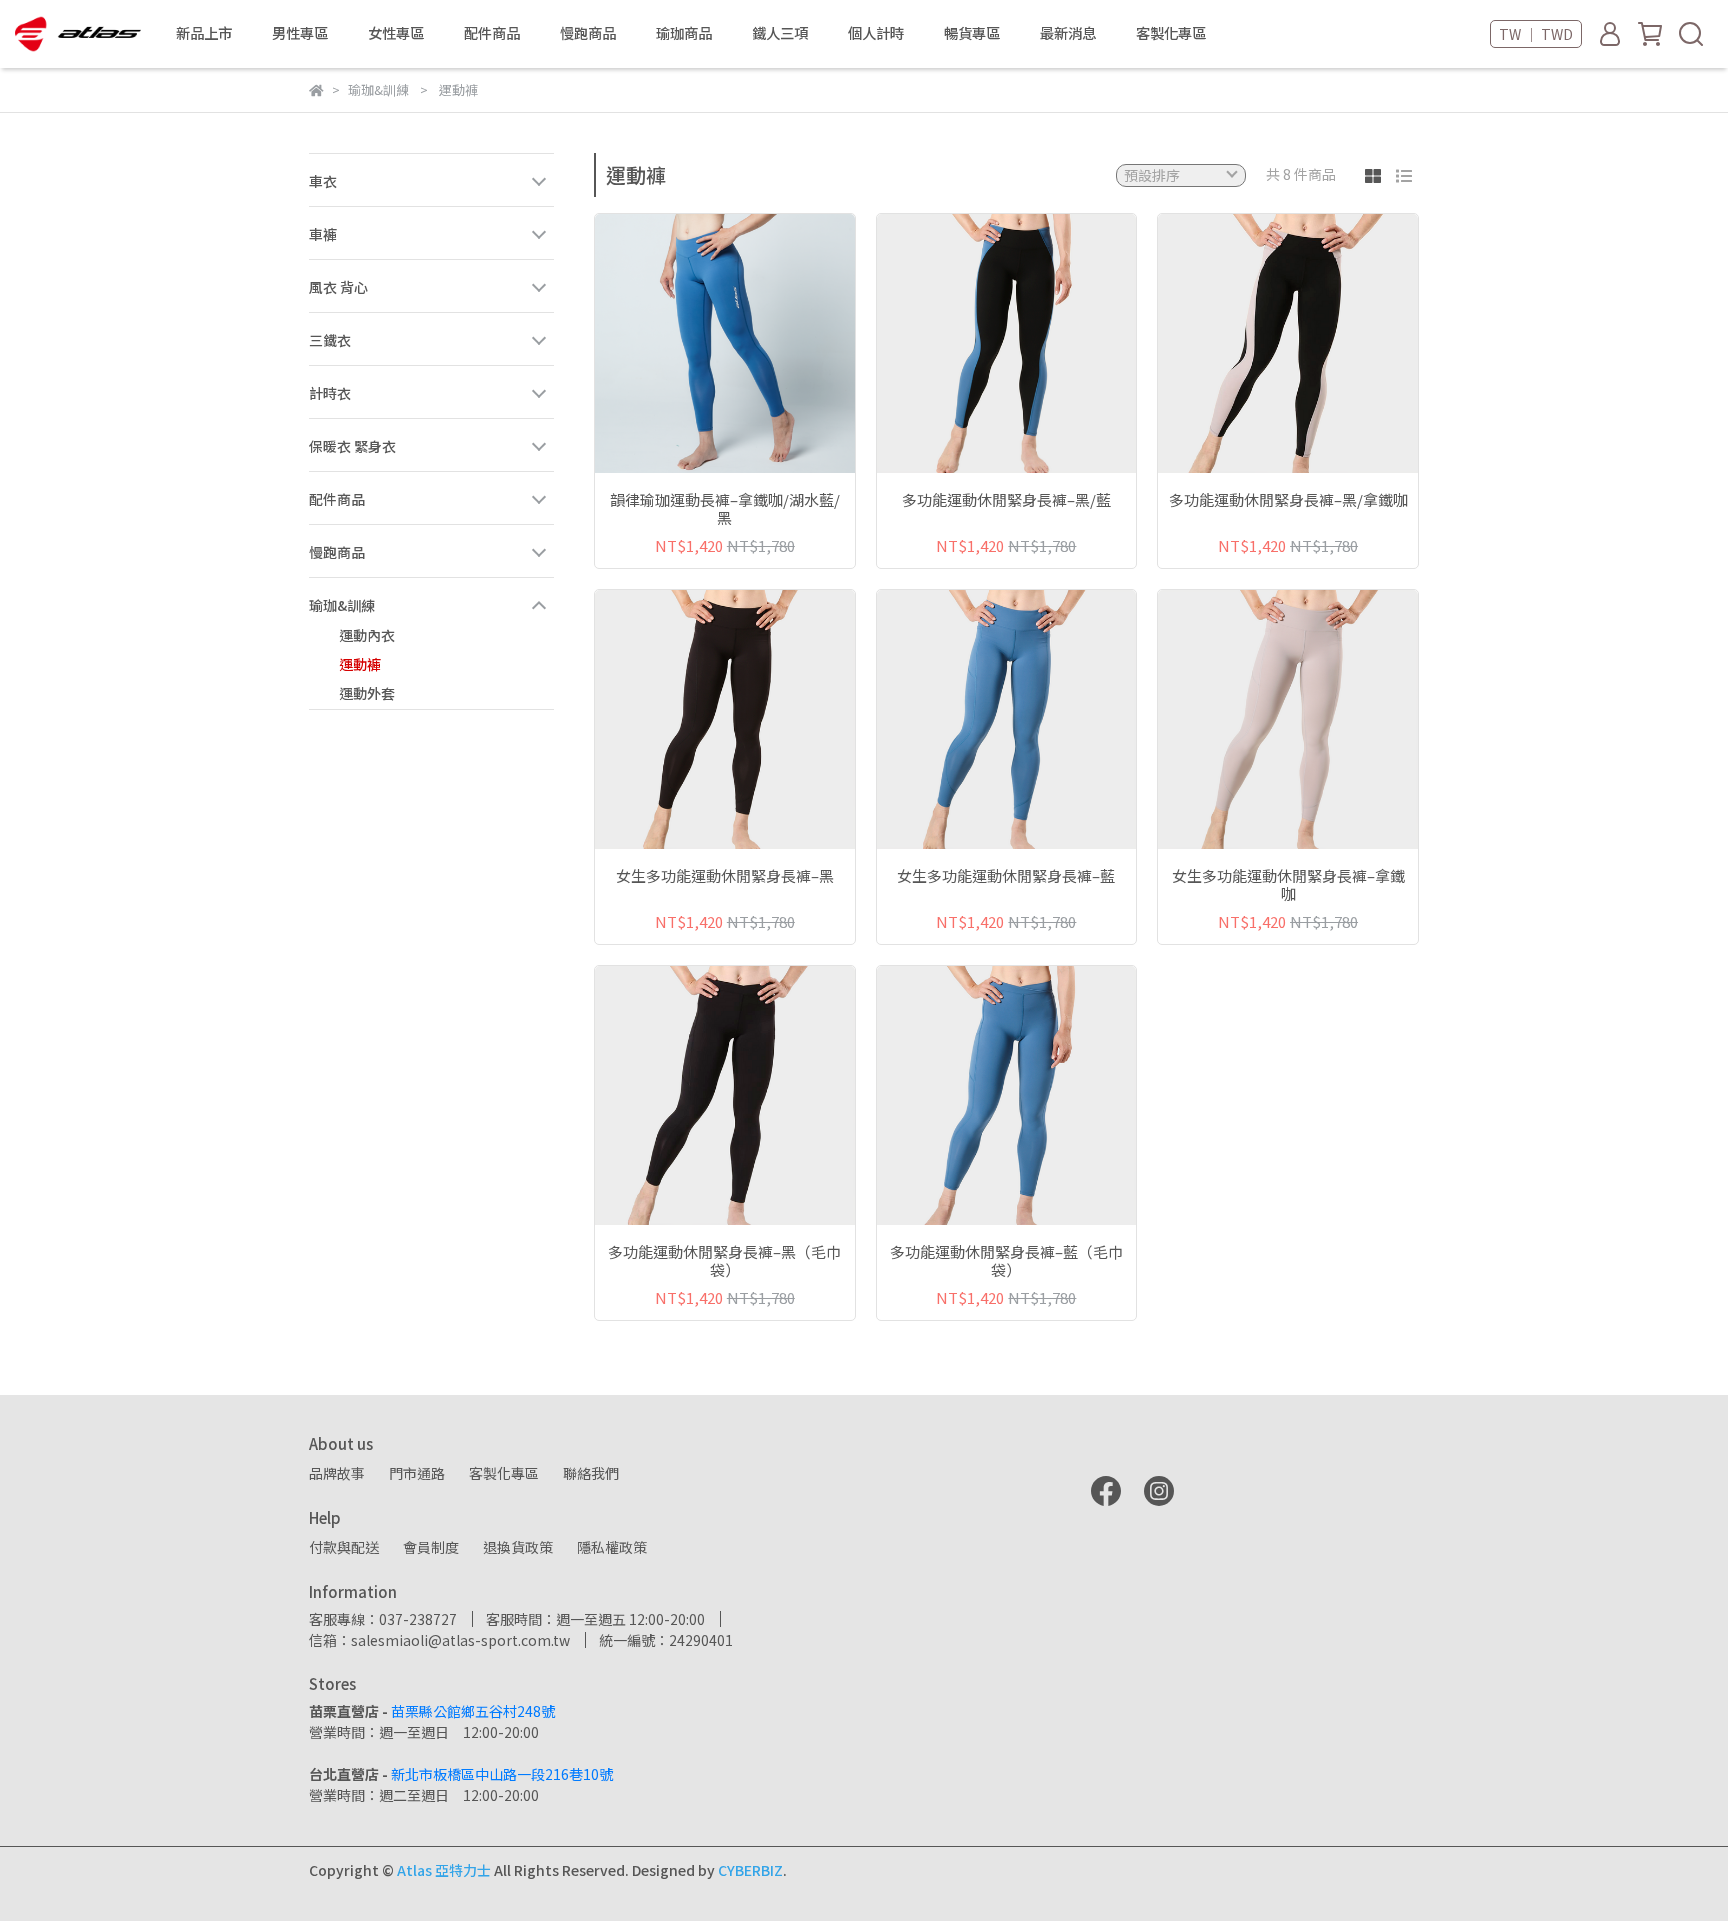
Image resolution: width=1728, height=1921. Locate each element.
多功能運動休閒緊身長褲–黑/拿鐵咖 (1288, 500)
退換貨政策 (518, 1547)
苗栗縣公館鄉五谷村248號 (473, 1711)
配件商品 (337, 499)
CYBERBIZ (750, 1870)
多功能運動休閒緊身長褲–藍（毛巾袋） (1006, 1261)
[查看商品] (696, 343)
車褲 (323, 234)
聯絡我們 (591, 1473)
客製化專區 (1171, 33)
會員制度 (431, 1547)
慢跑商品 (337, 552)
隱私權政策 (612, 1547)
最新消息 (1068, 33)
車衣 (323, 181)
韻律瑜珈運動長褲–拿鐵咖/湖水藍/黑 (725, 509)
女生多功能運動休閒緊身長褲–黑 (725, 876)
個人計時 (876, 33)
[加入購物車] (753, 343)
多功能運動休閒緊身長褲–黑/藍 (1006, 500)
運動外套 (367, 693)
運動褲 (360, 664)
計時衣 (330, 393)
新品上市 (204, 33)
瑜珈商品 (684, 33)
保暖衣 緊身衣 (352, 446)
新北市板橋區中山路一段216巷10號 (502, 1774)
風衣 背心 (338, 287)
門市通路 (417, 1473)
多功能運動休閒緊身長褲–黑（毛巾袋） (724, 1261)
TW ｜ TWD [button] (1536, 34)
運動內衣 (367, 635)
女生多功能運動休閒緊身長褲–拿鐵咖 (1288, 885)
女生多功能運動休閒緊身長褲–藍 (1006, 876)
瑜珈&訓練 (342, 605)
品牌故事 (337, 1473)
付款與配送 (344, 1547)
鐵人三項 (780, 33)
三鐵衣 (330, 340)
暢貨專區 (972, 33)
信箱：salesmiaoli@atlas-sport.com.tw (439, 1640)
